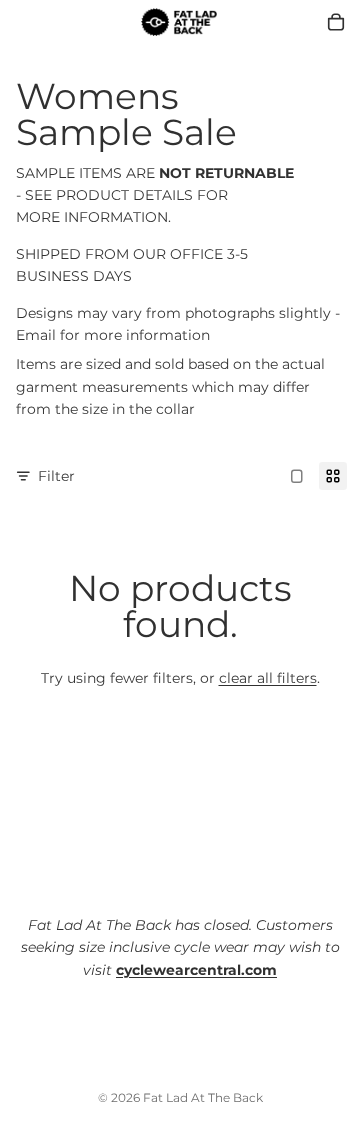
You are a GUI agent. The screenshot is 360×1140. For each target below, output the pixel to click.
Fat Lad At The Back (203, 1097)
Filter (56, 476)
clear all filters (268, 678)
